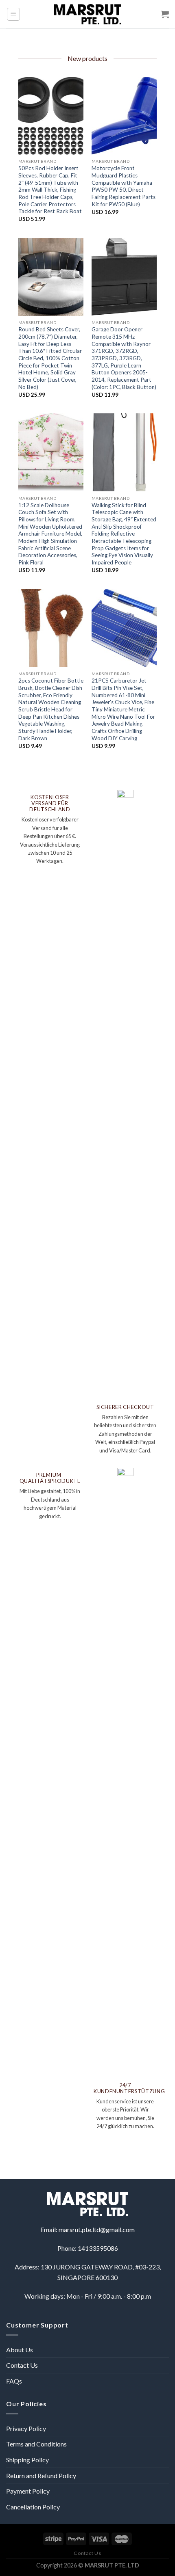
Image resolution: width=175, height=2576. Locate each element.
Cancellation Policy (33, 2507)
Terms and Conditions (36, 2444)
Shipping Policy (27, 2460)
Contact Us (22, 2365)
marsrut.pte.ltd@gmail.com (97, 2229)
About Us (20, 2350)
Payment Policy (28, 2491)
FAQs (14, 2381)
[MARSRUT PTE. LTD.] (87, 14)
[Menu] (14, 14)
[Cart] (165, 14)
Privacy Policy (26, 2428)
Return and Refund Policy (41, 2476)
